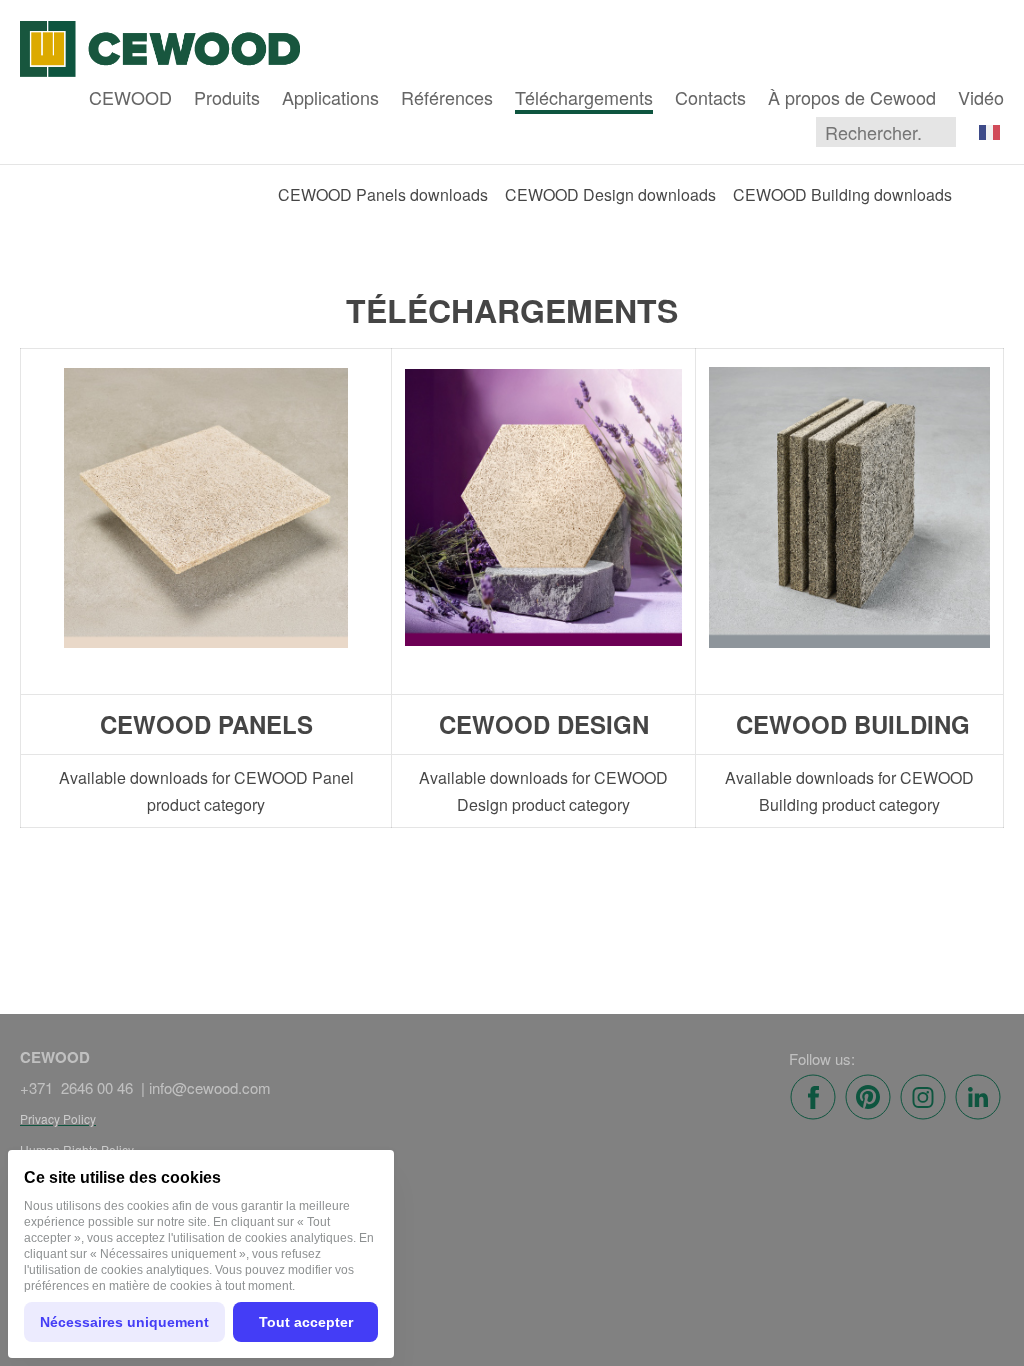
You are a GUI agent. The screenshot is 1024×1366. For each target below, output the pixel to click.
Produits (227, 97)
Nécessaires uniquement (124, 1322)
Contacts (710, 97)
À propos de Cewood (852, 97)
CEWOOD (130, 97)
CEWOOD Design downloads (610, 194)
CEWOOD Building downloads (842, 194)
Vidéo (981, 97)
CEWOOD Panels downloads (383, 194)
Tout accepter (306, 1322)
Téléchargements (584, 97)
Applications (330, 97)
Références (447, 97)
